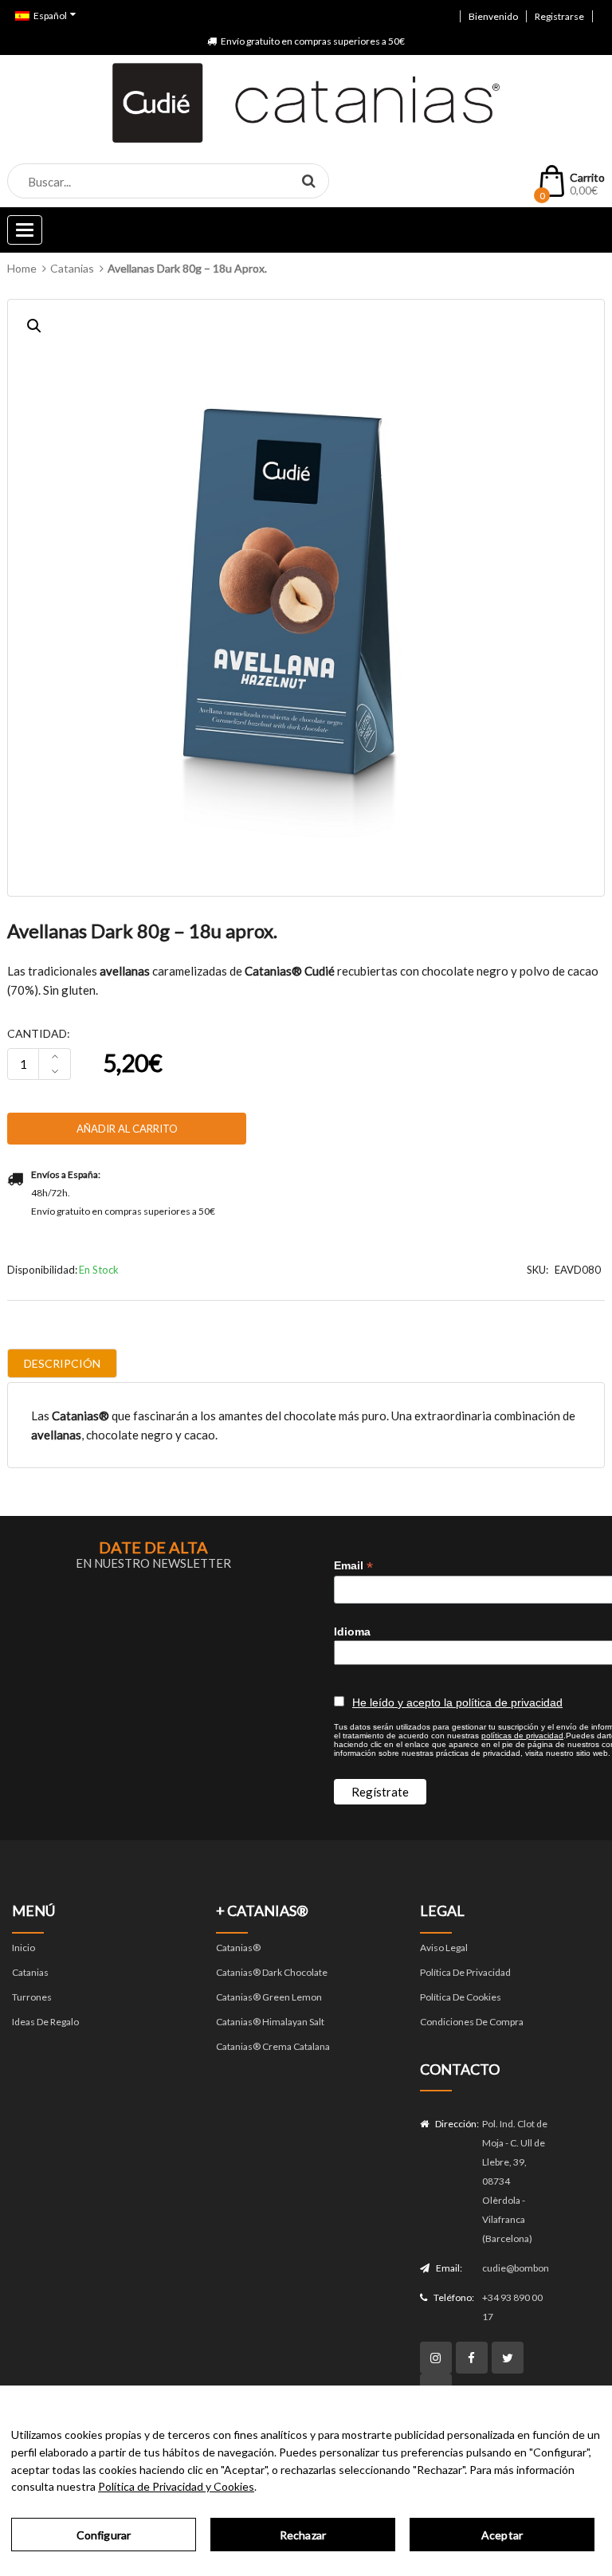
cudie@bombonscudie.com (516, 2268)
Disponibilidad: (42, 1270)
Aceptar (502, 2535)
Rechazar (303, 2535)
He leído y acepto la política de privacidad (457, 1702)
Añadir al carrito (127, 1129)
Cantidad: (39, 1033)
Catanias (72, 268)
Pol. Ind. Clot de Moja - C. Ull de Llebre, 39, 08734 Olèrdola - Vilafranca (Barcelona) (515, 2181)
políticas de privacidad (522, 1736)
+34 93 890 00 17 (512, 2307)
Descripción (62, 1363)
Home (22, 268)
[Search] (308, 180)
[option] (306, 598)
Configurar (104, 2535)
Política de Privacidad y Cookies (176, 2486)
